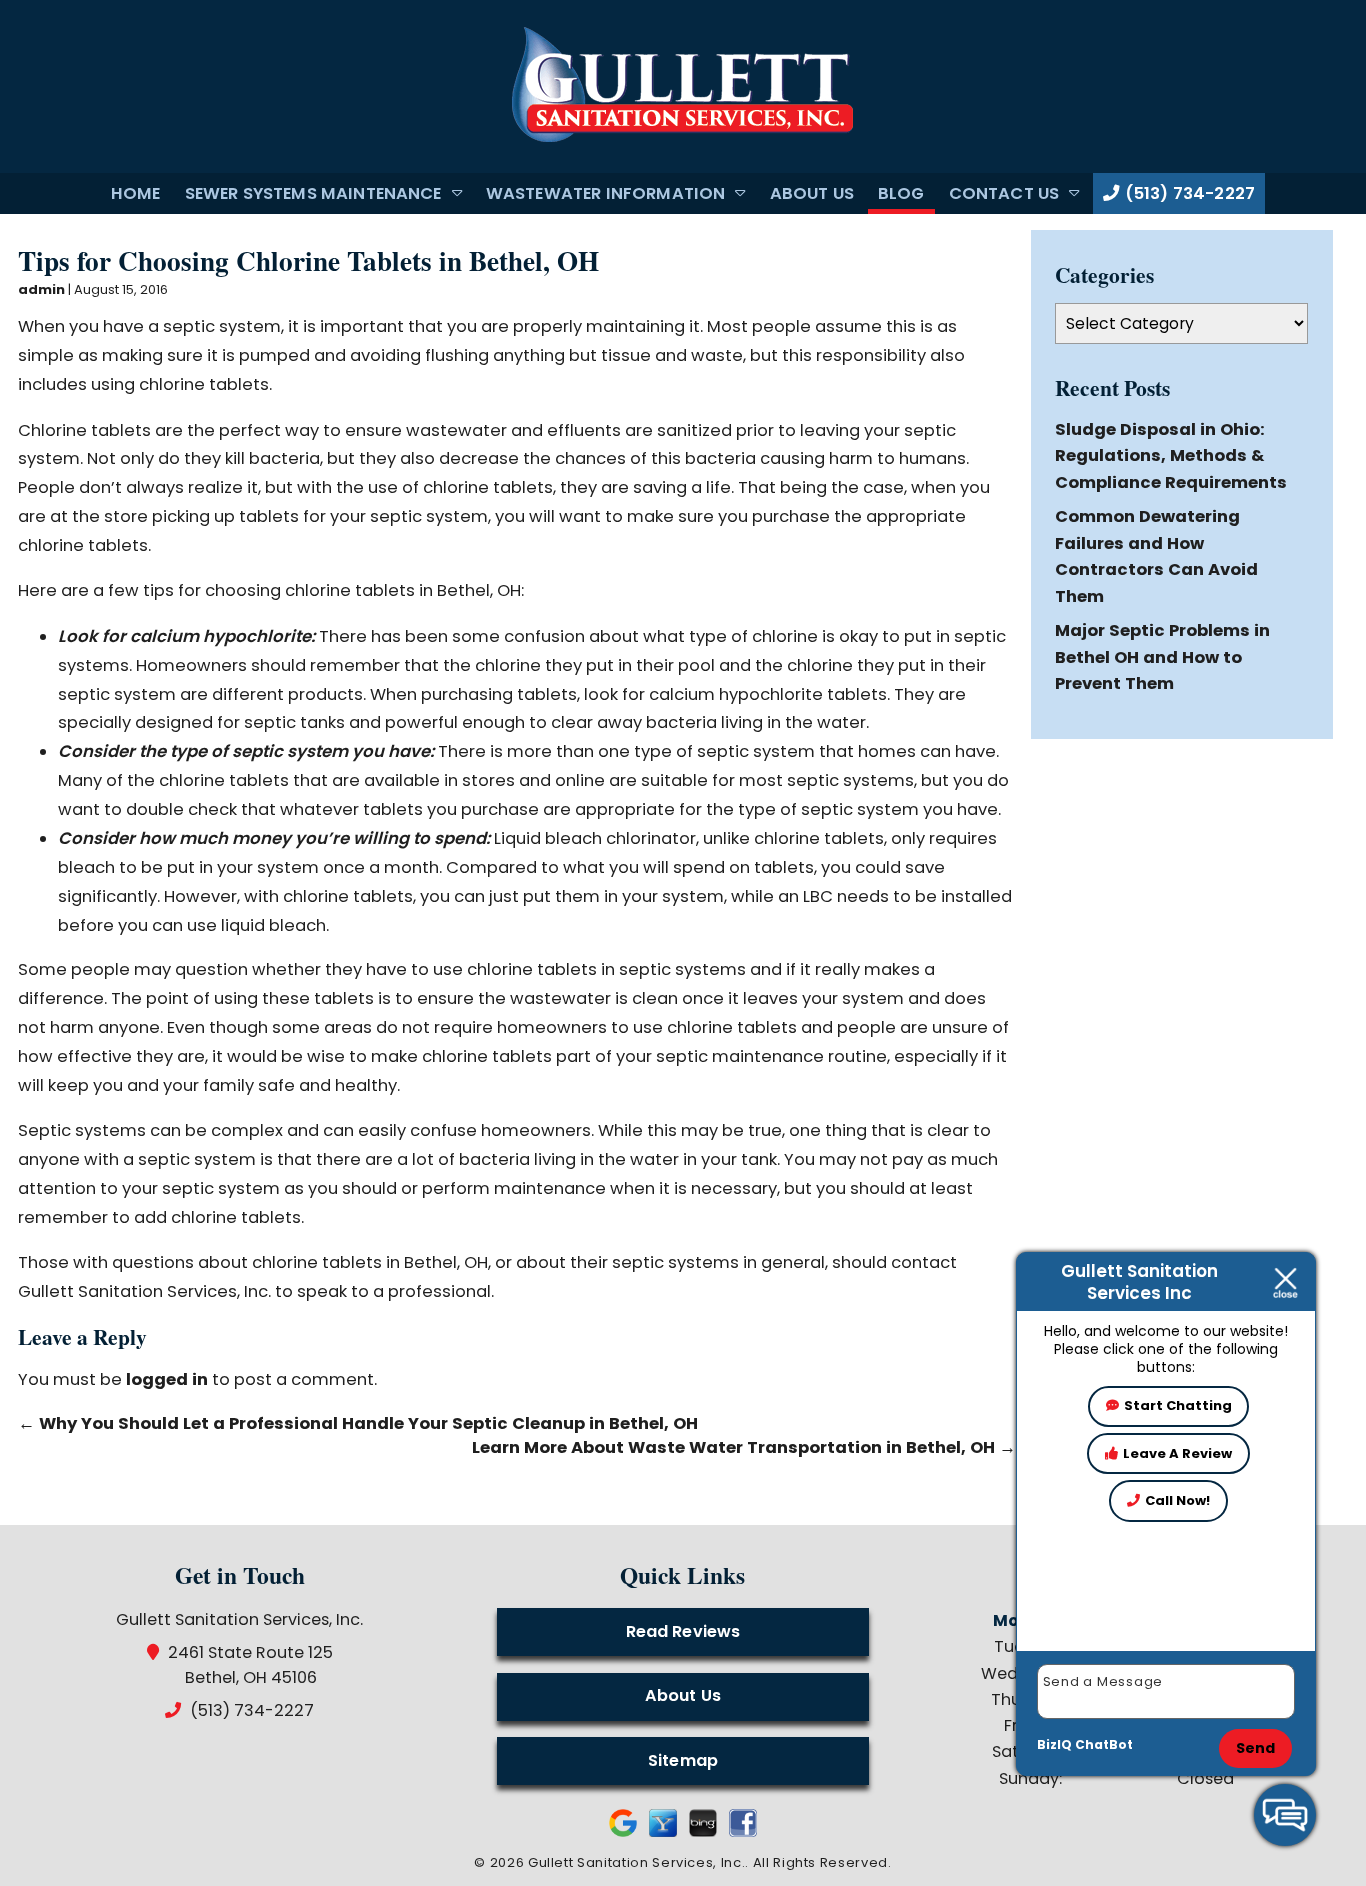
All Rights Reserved (820, 1862)
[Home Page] (683, 86)
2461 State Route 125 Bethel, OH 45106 (251, 1665)
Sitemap (683, 1760)
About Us (812, 193)
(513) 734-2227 (1188, 193)
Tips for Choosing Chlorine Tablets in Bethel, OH (308, 260)
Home (136, 193)
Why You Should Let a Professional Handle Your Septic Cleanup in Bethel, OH (358, 1423)
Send (1256, 1748)
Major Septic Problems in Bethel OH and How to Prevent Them (1162, 657)
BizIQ (1054, 1744)
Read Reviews (683, 1631)
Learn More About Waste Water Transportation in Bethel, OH (744, 1447)
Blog (901, 193)
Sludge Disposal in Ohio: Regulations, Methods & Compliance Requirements (1171, 456)
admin (41, 289)
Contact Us (1004, 193)
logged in (167, 1379)
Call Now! (1177, 1500)
